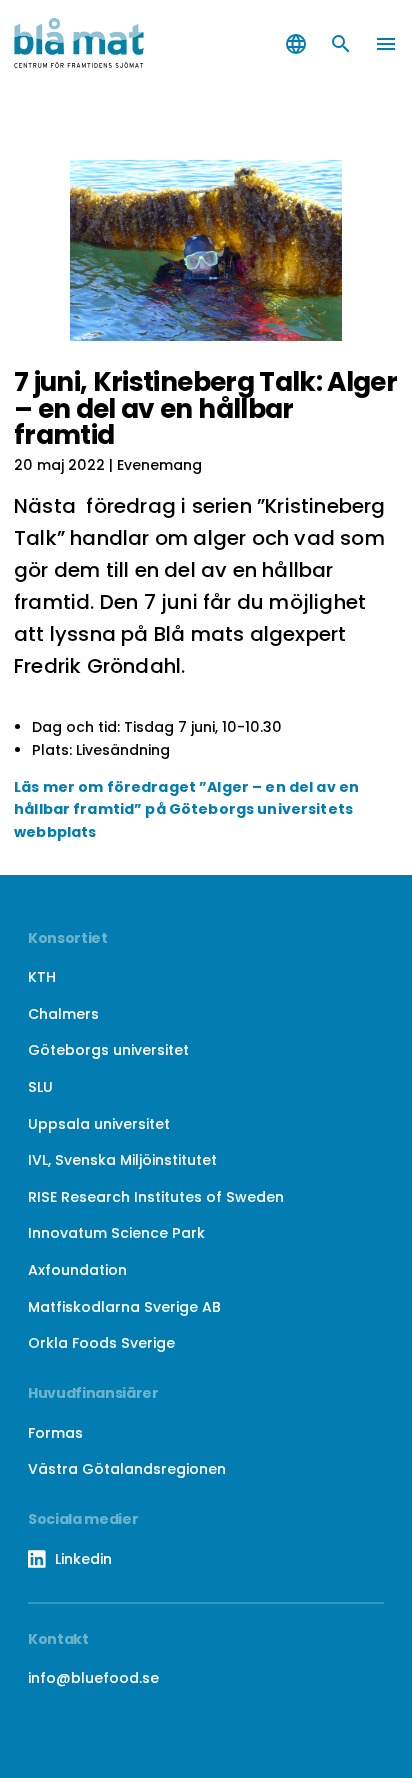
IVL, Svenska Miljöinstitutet (122, 1160)
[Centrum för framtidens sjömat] (103, 44)
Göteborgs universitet (108, 1050)
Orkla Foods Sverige (101, 1343)
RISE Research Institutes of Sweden (156, 1197)
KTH (42, 977)
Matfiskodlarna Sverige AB (124, 1307)
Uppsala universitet (99, 1124)
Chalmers (63, 1014)
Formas (55, 1433)
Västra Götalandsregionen (127, 1469)
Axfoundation (77, 1270)
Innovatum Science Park (116, 1233)
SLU (40, 1087)
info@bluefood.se (93, 1678)
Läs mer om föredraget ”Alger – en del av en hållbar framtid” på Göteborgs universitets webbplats (186, 809)
